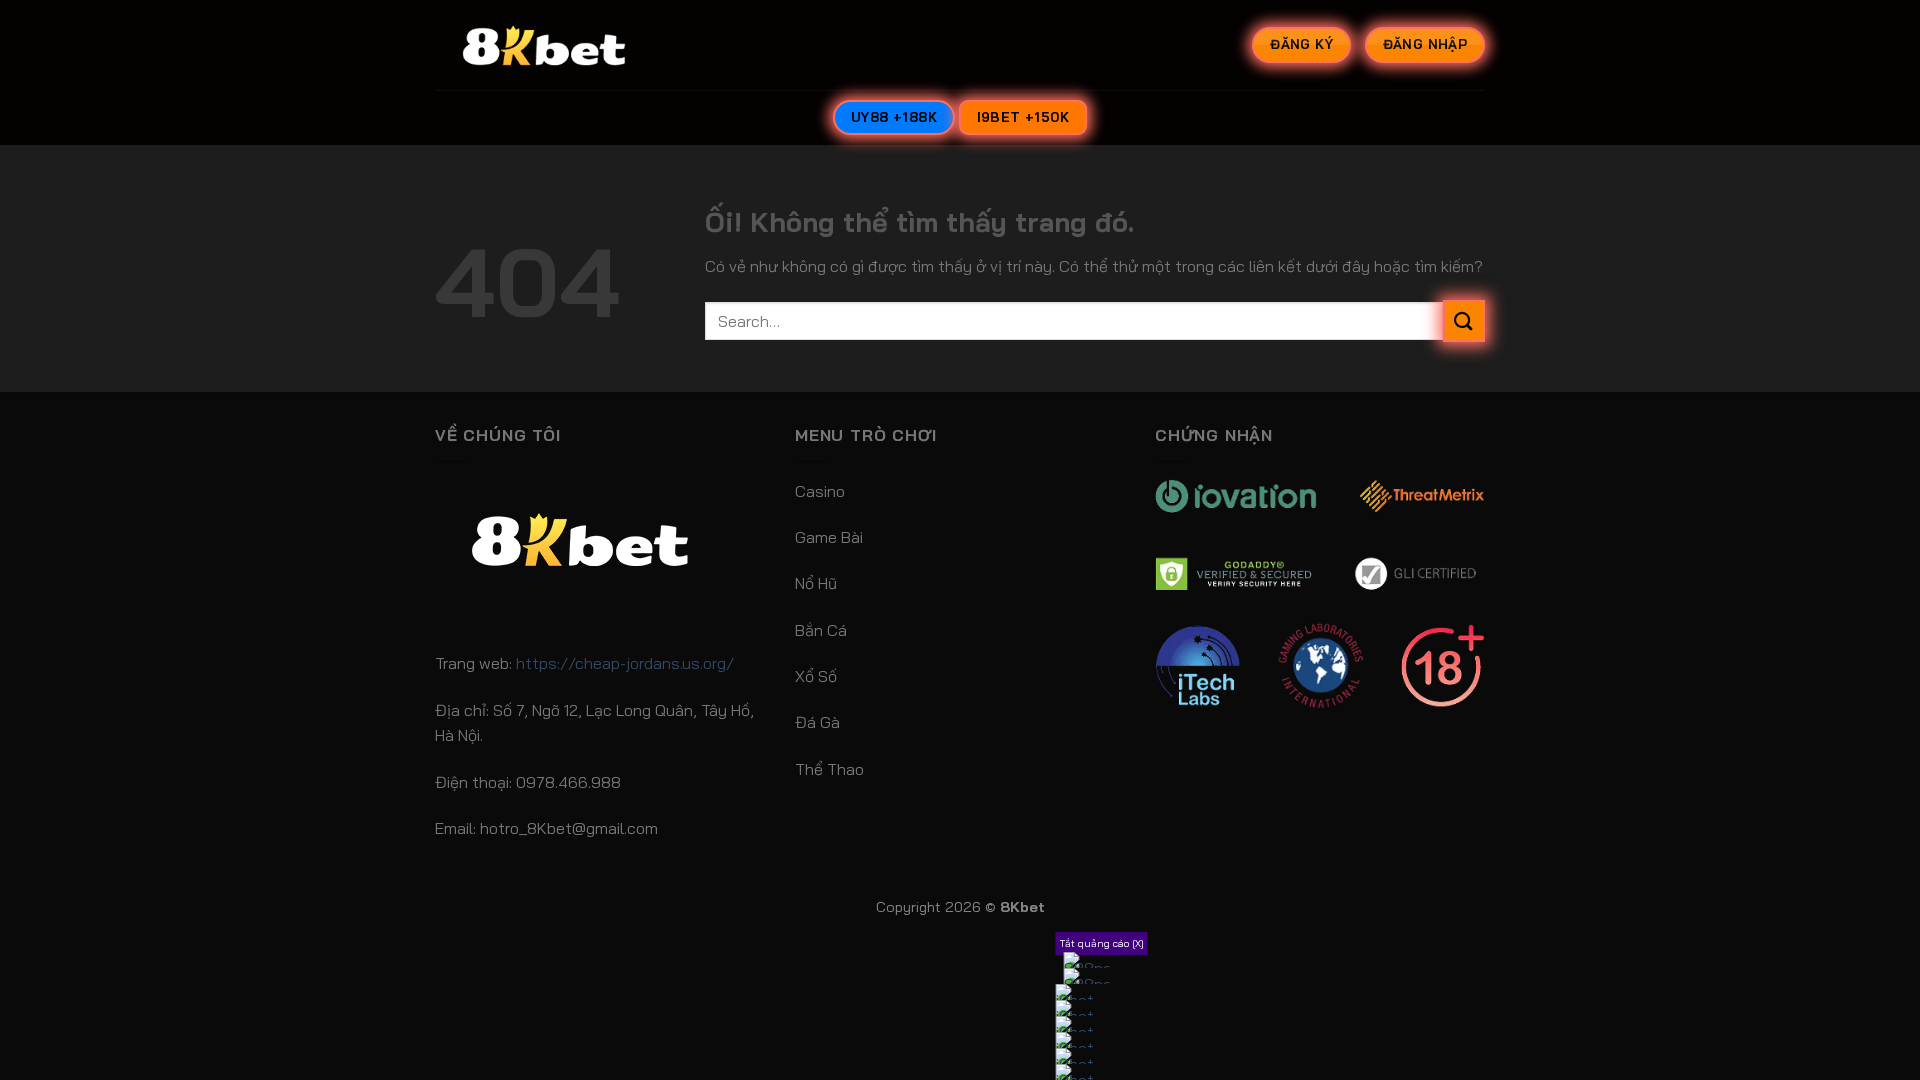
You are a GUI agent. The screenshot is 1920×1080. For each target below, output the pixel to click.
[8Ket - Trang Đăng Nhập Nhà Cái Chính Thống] (569, 45)
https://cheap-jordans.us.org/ (625, 663)
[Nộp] (1464, 320)
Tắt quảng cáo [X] (1102, 943)
